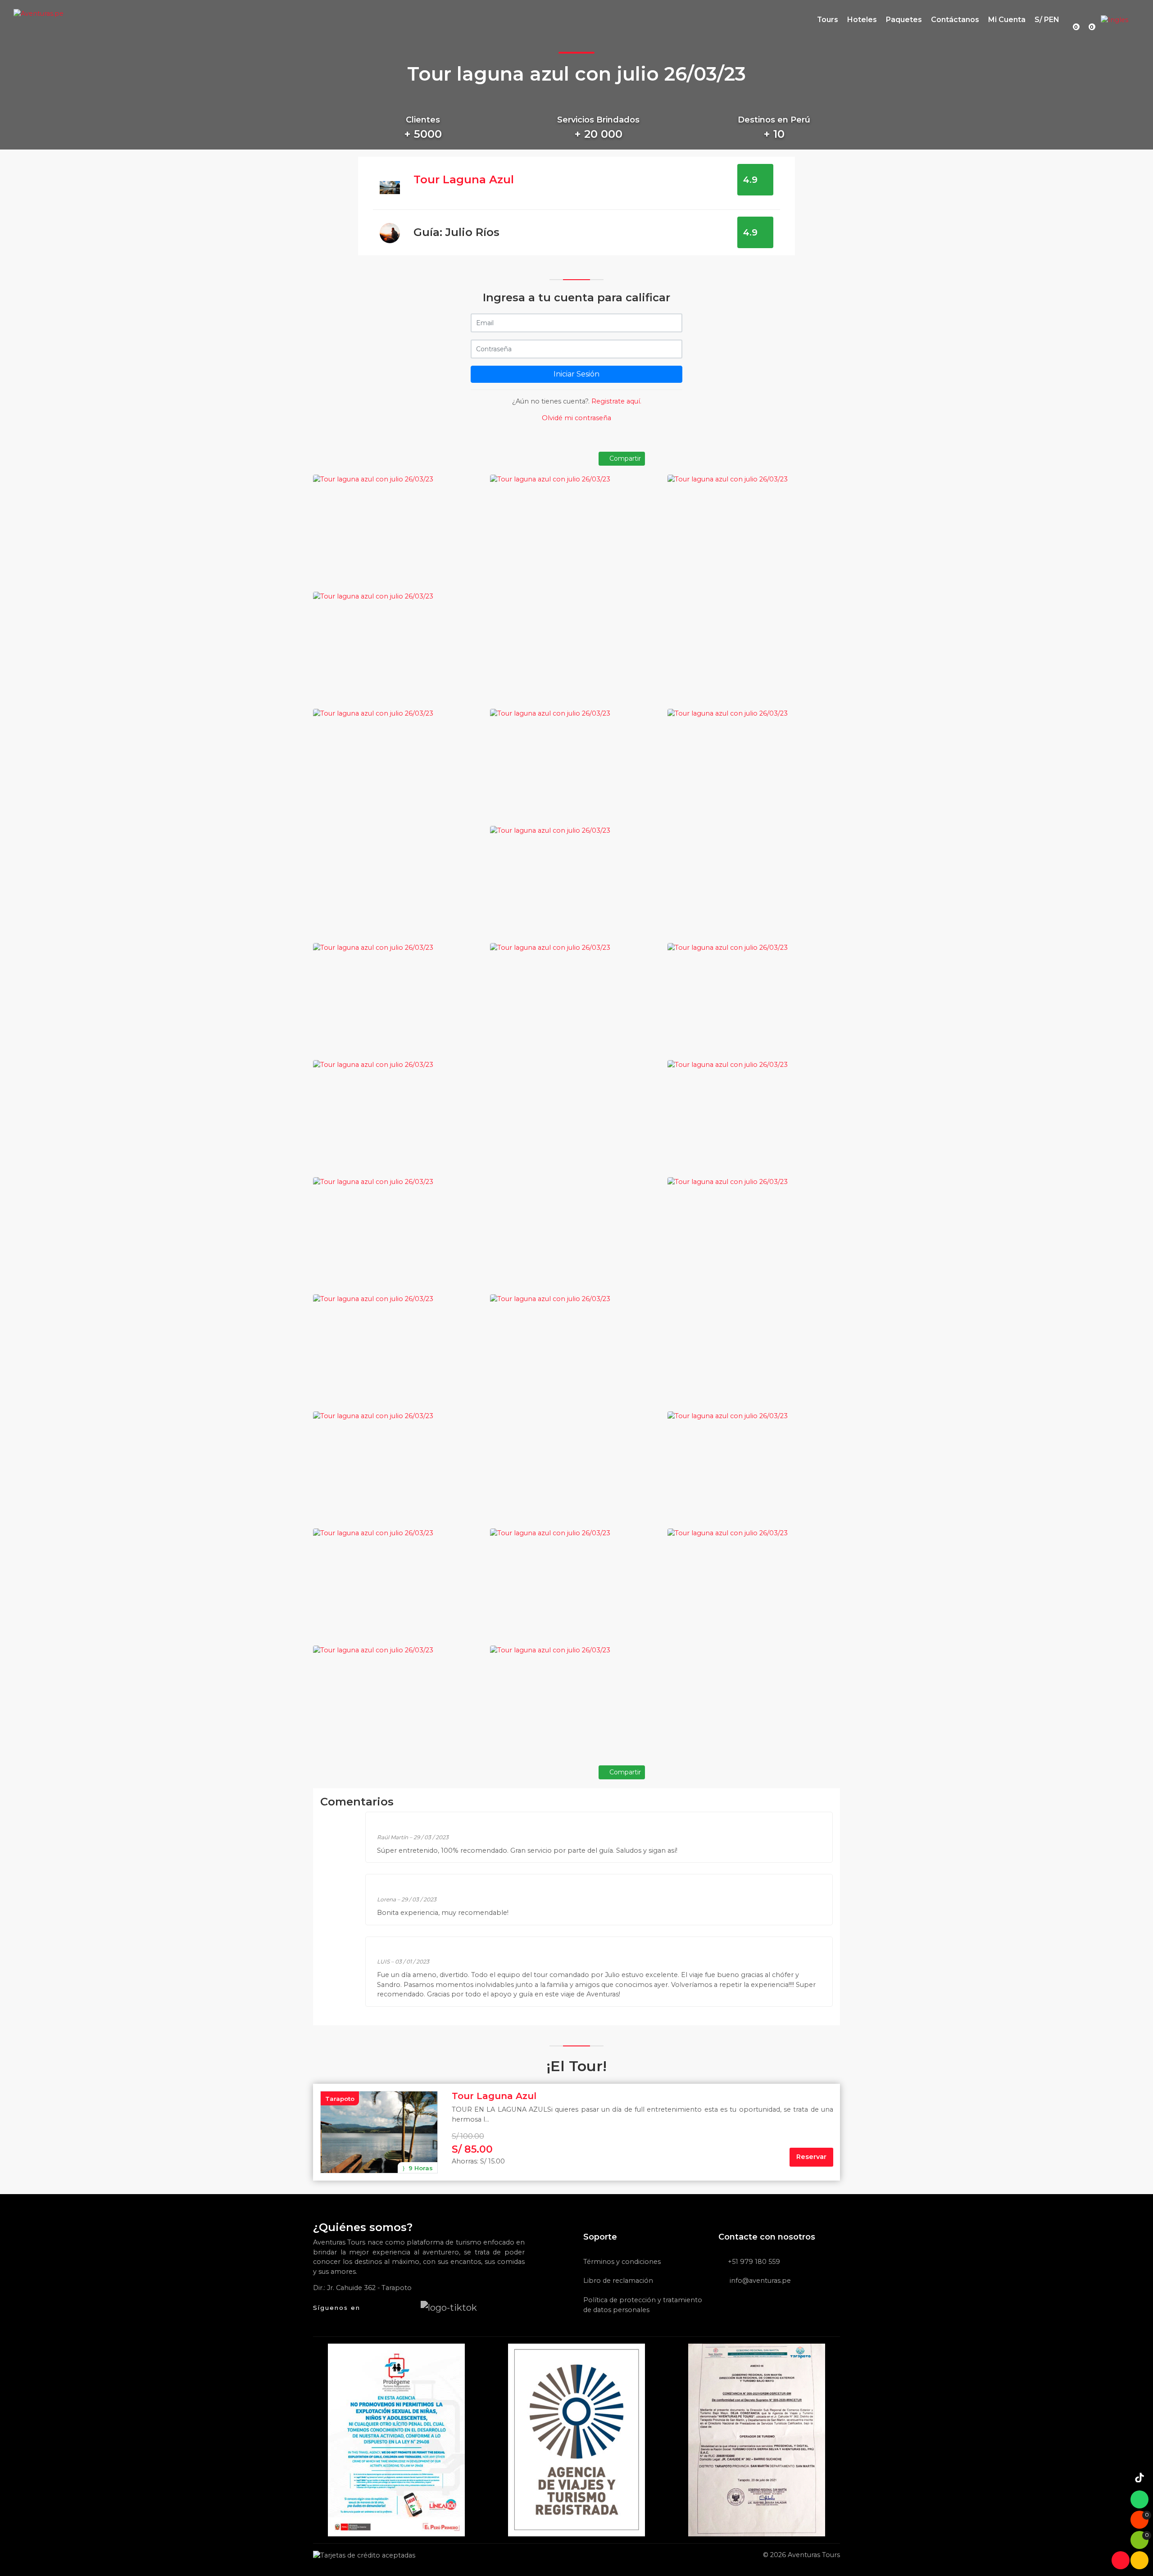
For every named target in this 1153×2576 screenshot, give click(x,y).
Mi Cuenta (1007, 20)
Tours (828, 20)
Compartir (624, 458)
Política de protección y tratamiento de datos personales (643, 2305)
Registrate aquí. (616, 401)
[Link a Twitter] (390, 2307)
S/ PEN (1047, 20)
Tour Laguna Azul (464, 179)
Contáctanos (955, 20)
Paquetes (904, 20)
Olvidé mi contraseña (576, 418)
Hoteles (862, 20)
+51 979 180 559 (754, 2262)
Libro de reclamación (618, 2281)
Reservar (811, 2157)
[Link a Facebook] (372, 2307)
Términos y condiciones (622, 2262)
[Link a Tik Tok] (449, 2307)
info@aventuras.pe (759, 2281)
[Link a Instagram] (409, 2307)
